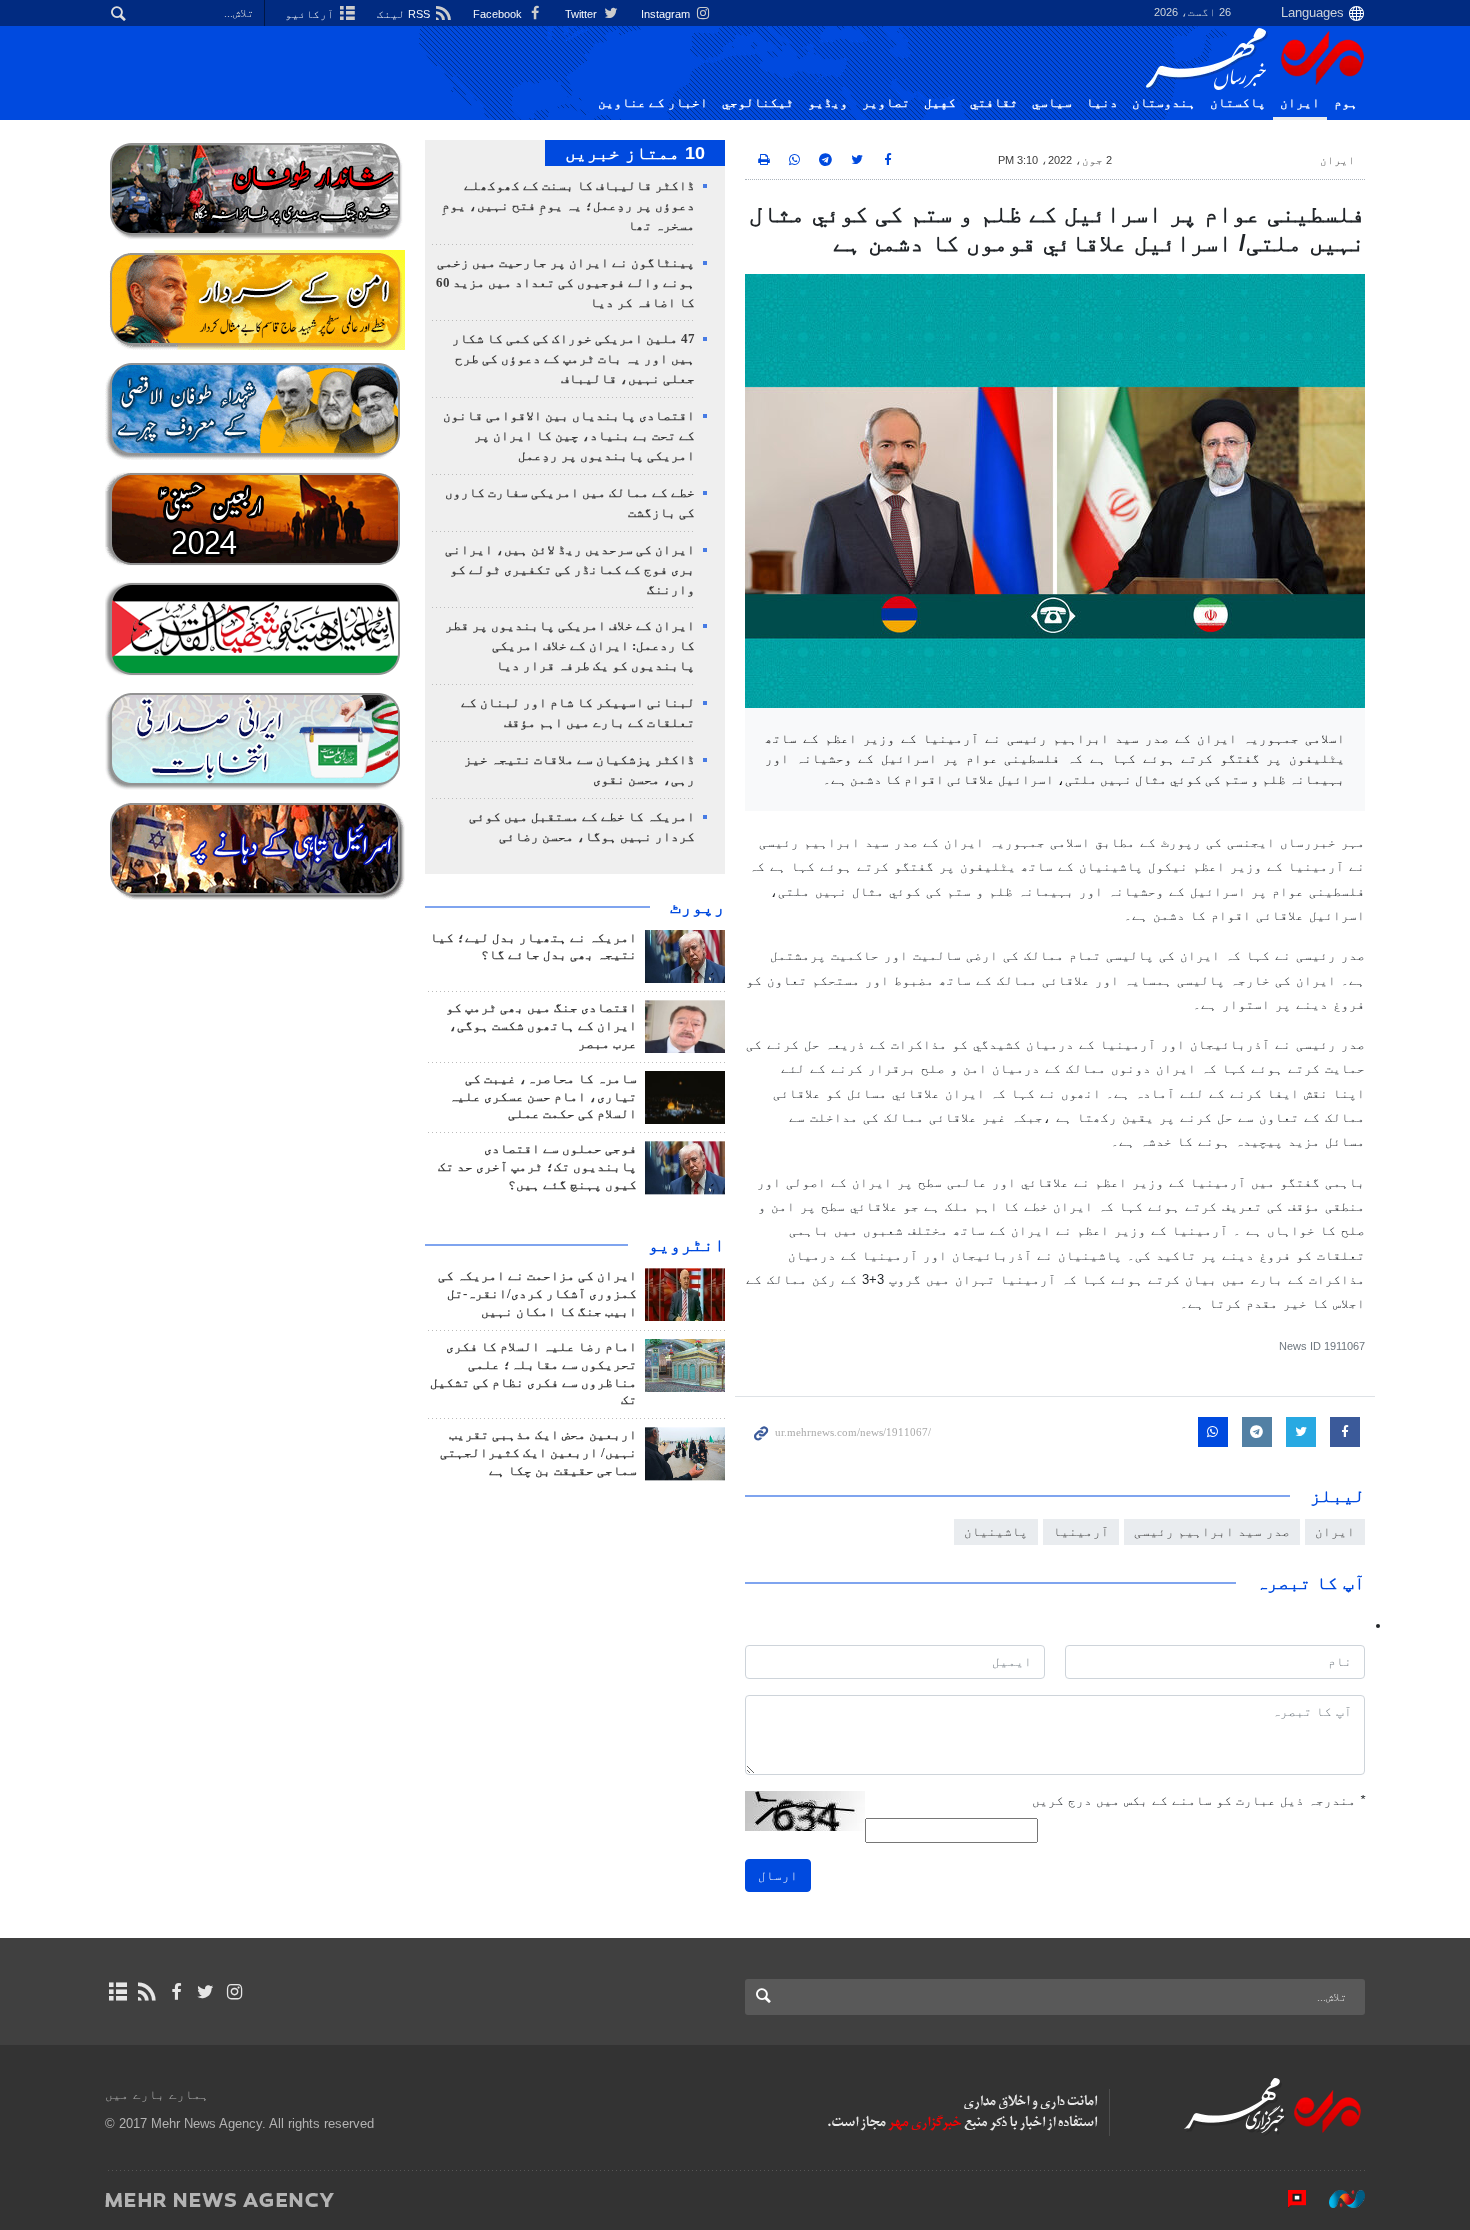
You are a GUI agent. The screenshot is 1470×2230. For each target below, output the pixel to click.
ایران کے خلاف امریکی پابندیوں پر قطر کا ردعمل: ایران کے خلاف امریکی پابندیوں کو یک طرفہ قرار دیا (570, 646)
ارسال (778, 1875)
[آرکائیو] (117, 1992)
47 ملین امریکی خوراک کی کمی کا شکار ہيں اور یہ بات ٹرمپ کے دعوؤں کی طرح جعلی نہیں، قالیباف (573, 359)
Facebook (499, 14)
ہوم (1346, 103)
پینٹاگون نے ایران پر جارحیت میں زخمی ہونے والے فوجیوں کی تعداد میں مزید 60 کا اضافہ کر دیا (565, 283)
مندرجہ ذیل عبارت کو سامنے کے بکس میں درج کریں (1198, 1800)
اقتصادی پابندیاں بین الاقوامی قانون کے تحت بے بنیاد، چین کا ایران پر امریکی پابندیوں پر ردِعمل (569, 436)
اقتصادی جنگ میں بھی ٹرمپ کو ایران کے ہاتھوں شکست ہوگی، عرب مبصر (541, 1026)
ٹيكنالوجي (758, 103)
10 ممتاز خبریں (635, 153)
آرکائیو (311, 14)
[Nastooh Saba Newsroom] (1337, 2199)
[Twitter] (205, 1992)
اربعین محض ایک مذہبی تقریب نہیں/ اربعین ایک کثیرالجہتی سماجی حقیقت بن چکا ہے (538, 1453)
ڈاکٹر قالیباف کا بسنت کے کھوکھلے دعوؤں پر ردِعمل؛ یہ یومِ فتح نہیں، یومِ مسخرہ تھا (568, 206)
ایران (1300, 103)
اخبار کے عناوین (653, 103)
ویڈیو (828, 103)
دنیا (1102, 103)
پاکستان (1238, 103)
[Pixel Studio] (1287, 2199)
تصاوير (886, 103)
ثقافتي (994, 103)
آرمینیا (1081, 1531)
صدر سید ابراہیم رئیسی (1212, 1531)
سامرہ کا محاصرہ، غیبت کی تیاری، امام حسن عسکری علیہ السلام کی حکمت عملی (543, 1097)
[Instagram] (234, 1992)
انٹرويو (686, 1245)
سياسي (1052, 103)
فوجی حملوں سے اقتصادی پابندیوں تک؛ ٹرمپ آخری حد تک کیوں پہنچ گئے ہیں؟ (537, 1167)
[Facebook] (175, 1992)
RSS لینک (405, 14)
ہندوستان (1164, 103)
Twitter (582, 14)
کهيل (940, 103)
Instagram (667, 14)
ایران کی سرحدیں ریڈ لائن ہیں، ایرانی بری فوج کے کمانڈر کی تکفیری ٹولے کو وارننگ (570, 570)
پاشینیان (996, 1531)
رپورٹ (697, 907)
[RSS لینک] (146, 1992)
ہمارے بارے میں (157, 2094)
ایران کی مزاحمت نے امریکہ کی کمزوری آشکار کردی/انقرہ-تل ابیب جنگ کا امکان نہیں (537, 1294)
